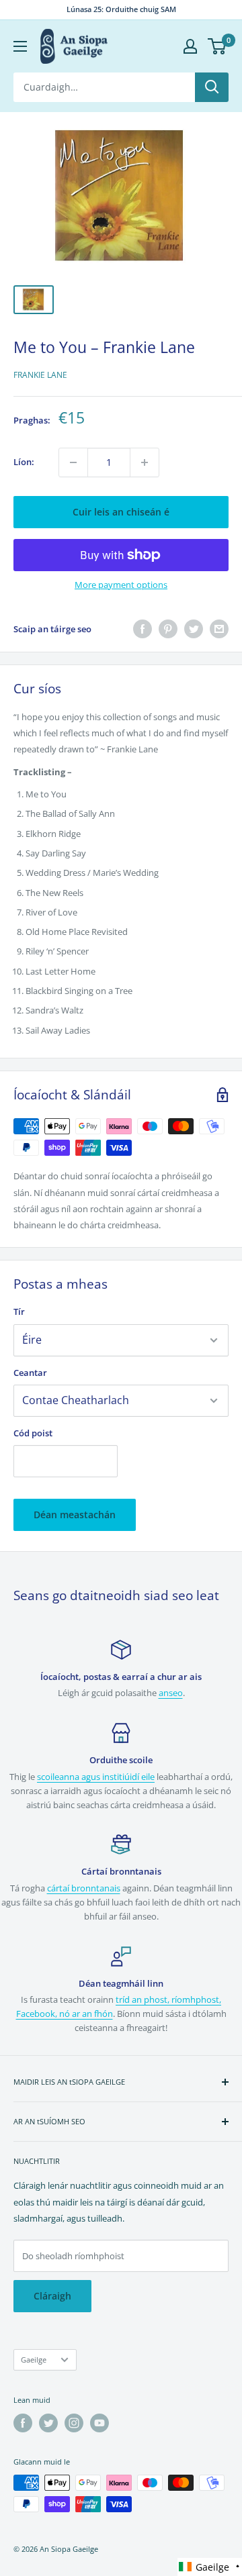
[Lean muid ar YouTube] (99, 2423)
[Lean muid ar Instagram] (74, 2423)
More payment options (121, 585)
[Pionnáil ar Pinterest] (168, 629)
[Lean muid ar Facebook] (23, 2423)
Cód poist (33, 1433)
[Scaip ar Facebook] (143, 629)
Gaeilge (34, 2360)
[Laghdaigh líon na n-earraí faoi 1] (73, 462)
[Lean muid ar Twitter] (48, 2423)
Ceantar (30, 1373)
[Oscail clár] (20, 46)
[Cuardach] (212, 87)
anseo (171, 1693)
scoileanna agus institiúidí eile (96, 1777)
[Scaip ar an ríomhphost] (219, 629)
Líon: (24, 462)
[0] (217, 46)
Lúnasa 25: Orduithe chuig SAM (121, 9)
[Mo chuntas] (190, 46)
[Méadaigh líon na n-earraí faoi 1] (145, 462)
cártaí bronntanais (84, 1888)
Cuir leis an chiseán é (121, 512)
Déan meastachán (75, 1515)
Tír (19, 1311)
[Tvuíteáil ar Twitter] (194, 629)
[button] (210, 2567)
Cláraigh (52, 2296)
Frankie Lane (40, 375)
